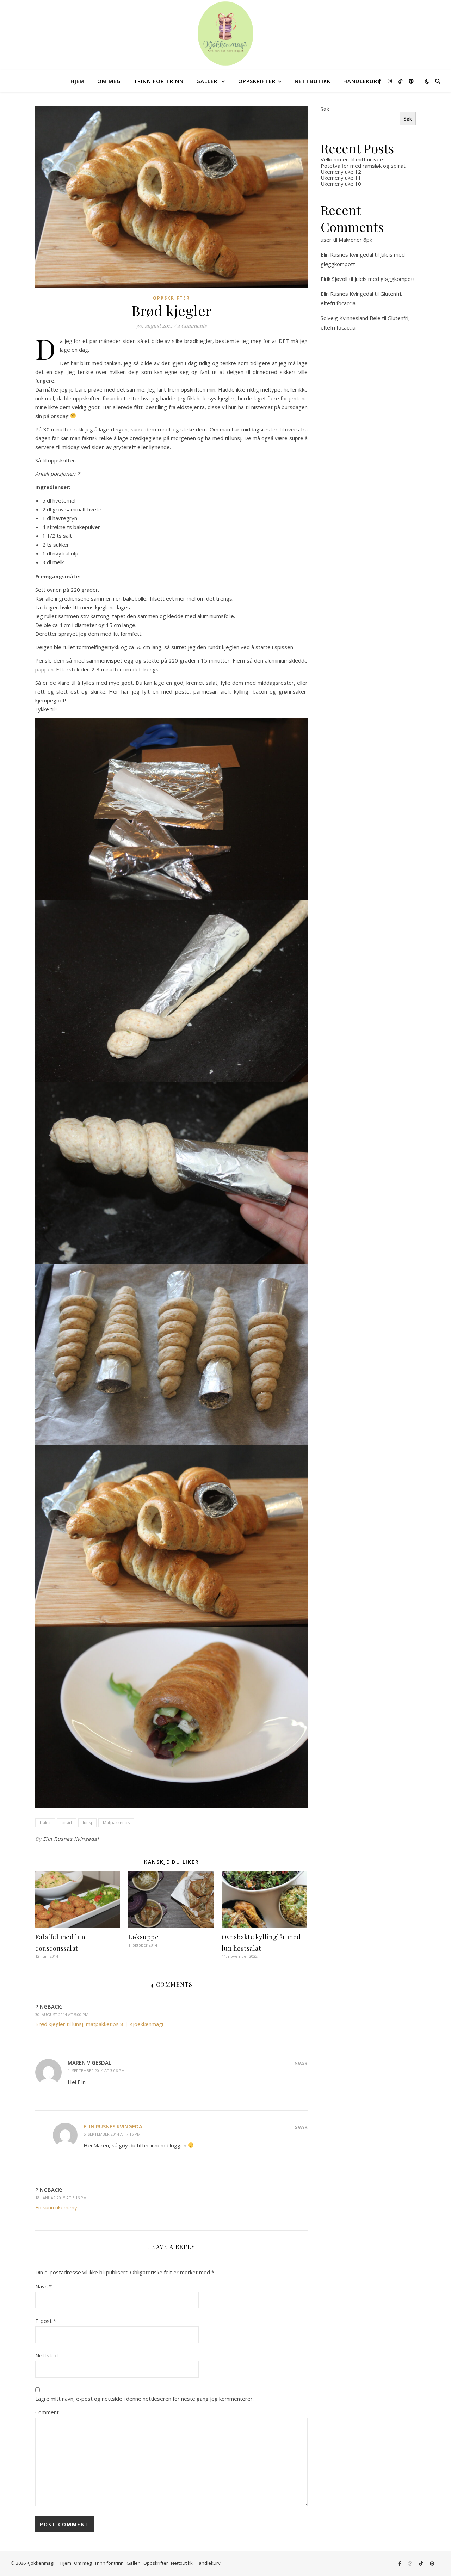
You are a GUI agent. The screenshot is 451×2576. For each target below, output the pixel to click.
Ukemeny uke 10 (341, 184)
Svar (301, 2063)
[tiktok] (401, 81)
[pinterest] (411, 81)
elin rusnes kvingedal (114, 2126)
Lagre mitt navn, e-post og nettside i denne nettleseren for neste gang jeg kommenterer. (144, 2399)
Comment (47, 2412)
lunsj (87, 1823)
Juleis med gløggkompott (385, 279)
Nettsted (47, 2355)
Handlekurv (362, 81)
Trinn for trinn (159, 81)
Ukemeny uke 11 (341, 178)
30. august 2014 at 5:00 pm (62, 2014)
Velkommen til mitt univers (353, 159)
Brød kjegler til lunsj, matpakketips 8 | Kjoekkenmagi (99, 2024)
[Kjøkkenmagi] (225, 33)
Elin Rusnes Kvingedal (71, 1839)
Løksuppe (143, 1937)
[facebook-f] (380, 81)
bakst (45, 1823)
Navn (44, 2286)
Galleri (208, 81)
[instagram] (390, 81)
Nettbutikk (313, 81)
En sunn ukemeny (56, 2207)
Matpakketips (116, 1823)
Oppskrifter (257, 81)
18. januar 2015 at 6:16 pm (61, 2198)
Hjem (78, 81)
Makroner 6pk (355, 240)
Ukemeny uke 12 (341, 172)
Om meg (109, 81)
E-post (46, 2321)
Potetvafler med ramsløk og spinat (363, 166)
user (326, 240)
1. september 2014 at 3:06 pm (96, 2070)
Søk (325, 109)
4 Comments (192, 326)
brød (67, 1823)
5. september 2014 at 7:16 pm (112, 2134)
